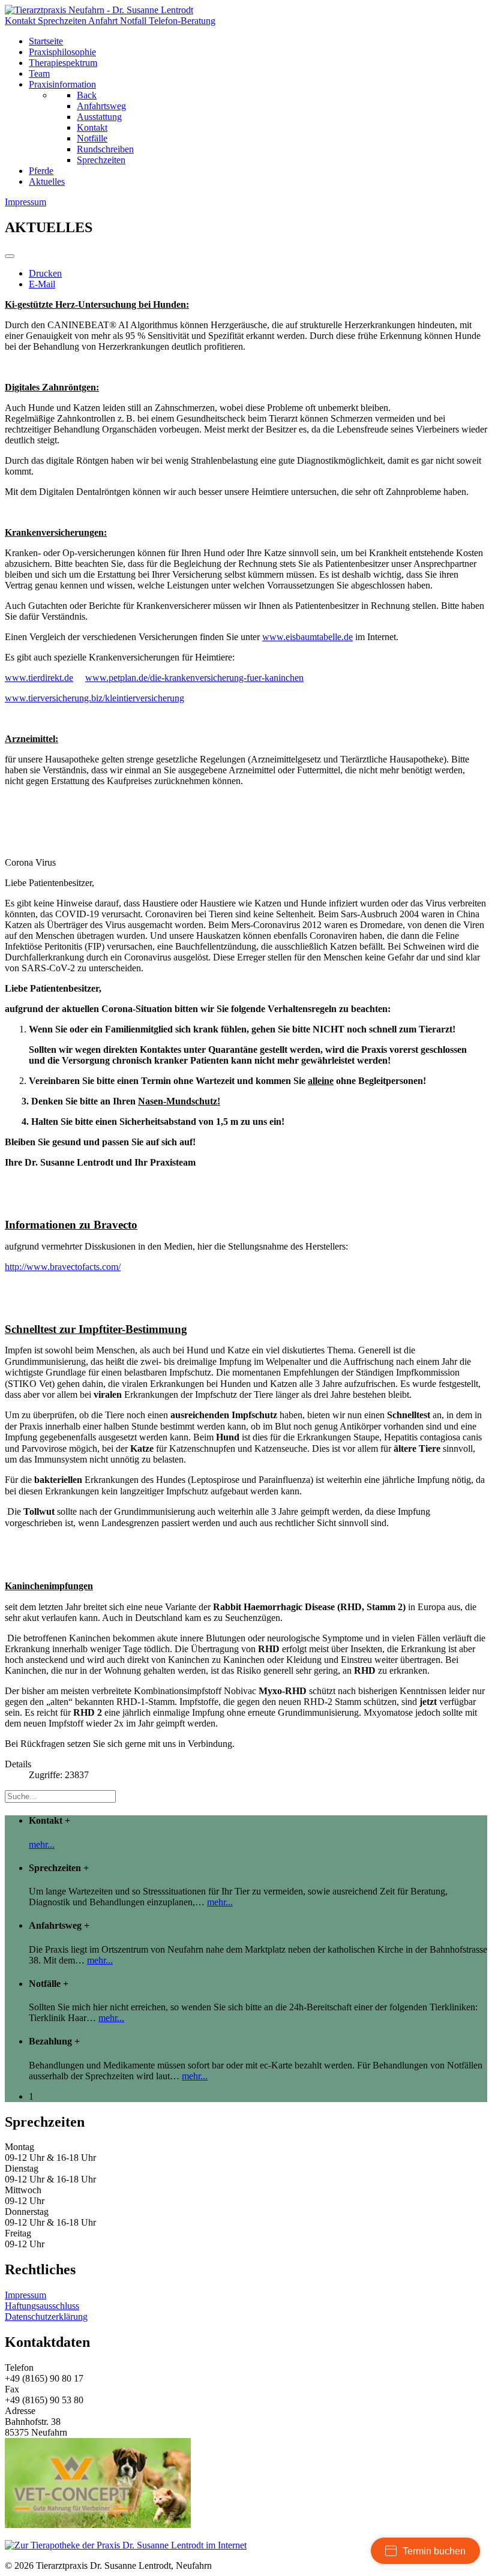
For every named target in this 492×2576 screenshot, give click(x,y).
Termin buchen (434, 2551)
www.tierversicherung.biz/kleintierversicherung (94, 698)
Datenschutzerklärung (46, 2317)
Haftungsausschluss (42, 2306)
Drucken (45, 273)
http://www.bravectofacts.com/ (63, 1267)
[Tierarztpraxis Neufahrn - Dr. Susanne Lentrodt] (99, 10)
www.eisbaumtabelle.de (307, 637)
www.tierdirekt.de (39, 678)
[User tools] (10, 256)
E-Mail (42, 284)
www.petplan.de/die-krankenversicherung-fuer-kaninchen (194, 678)
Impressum (25, 2295)
